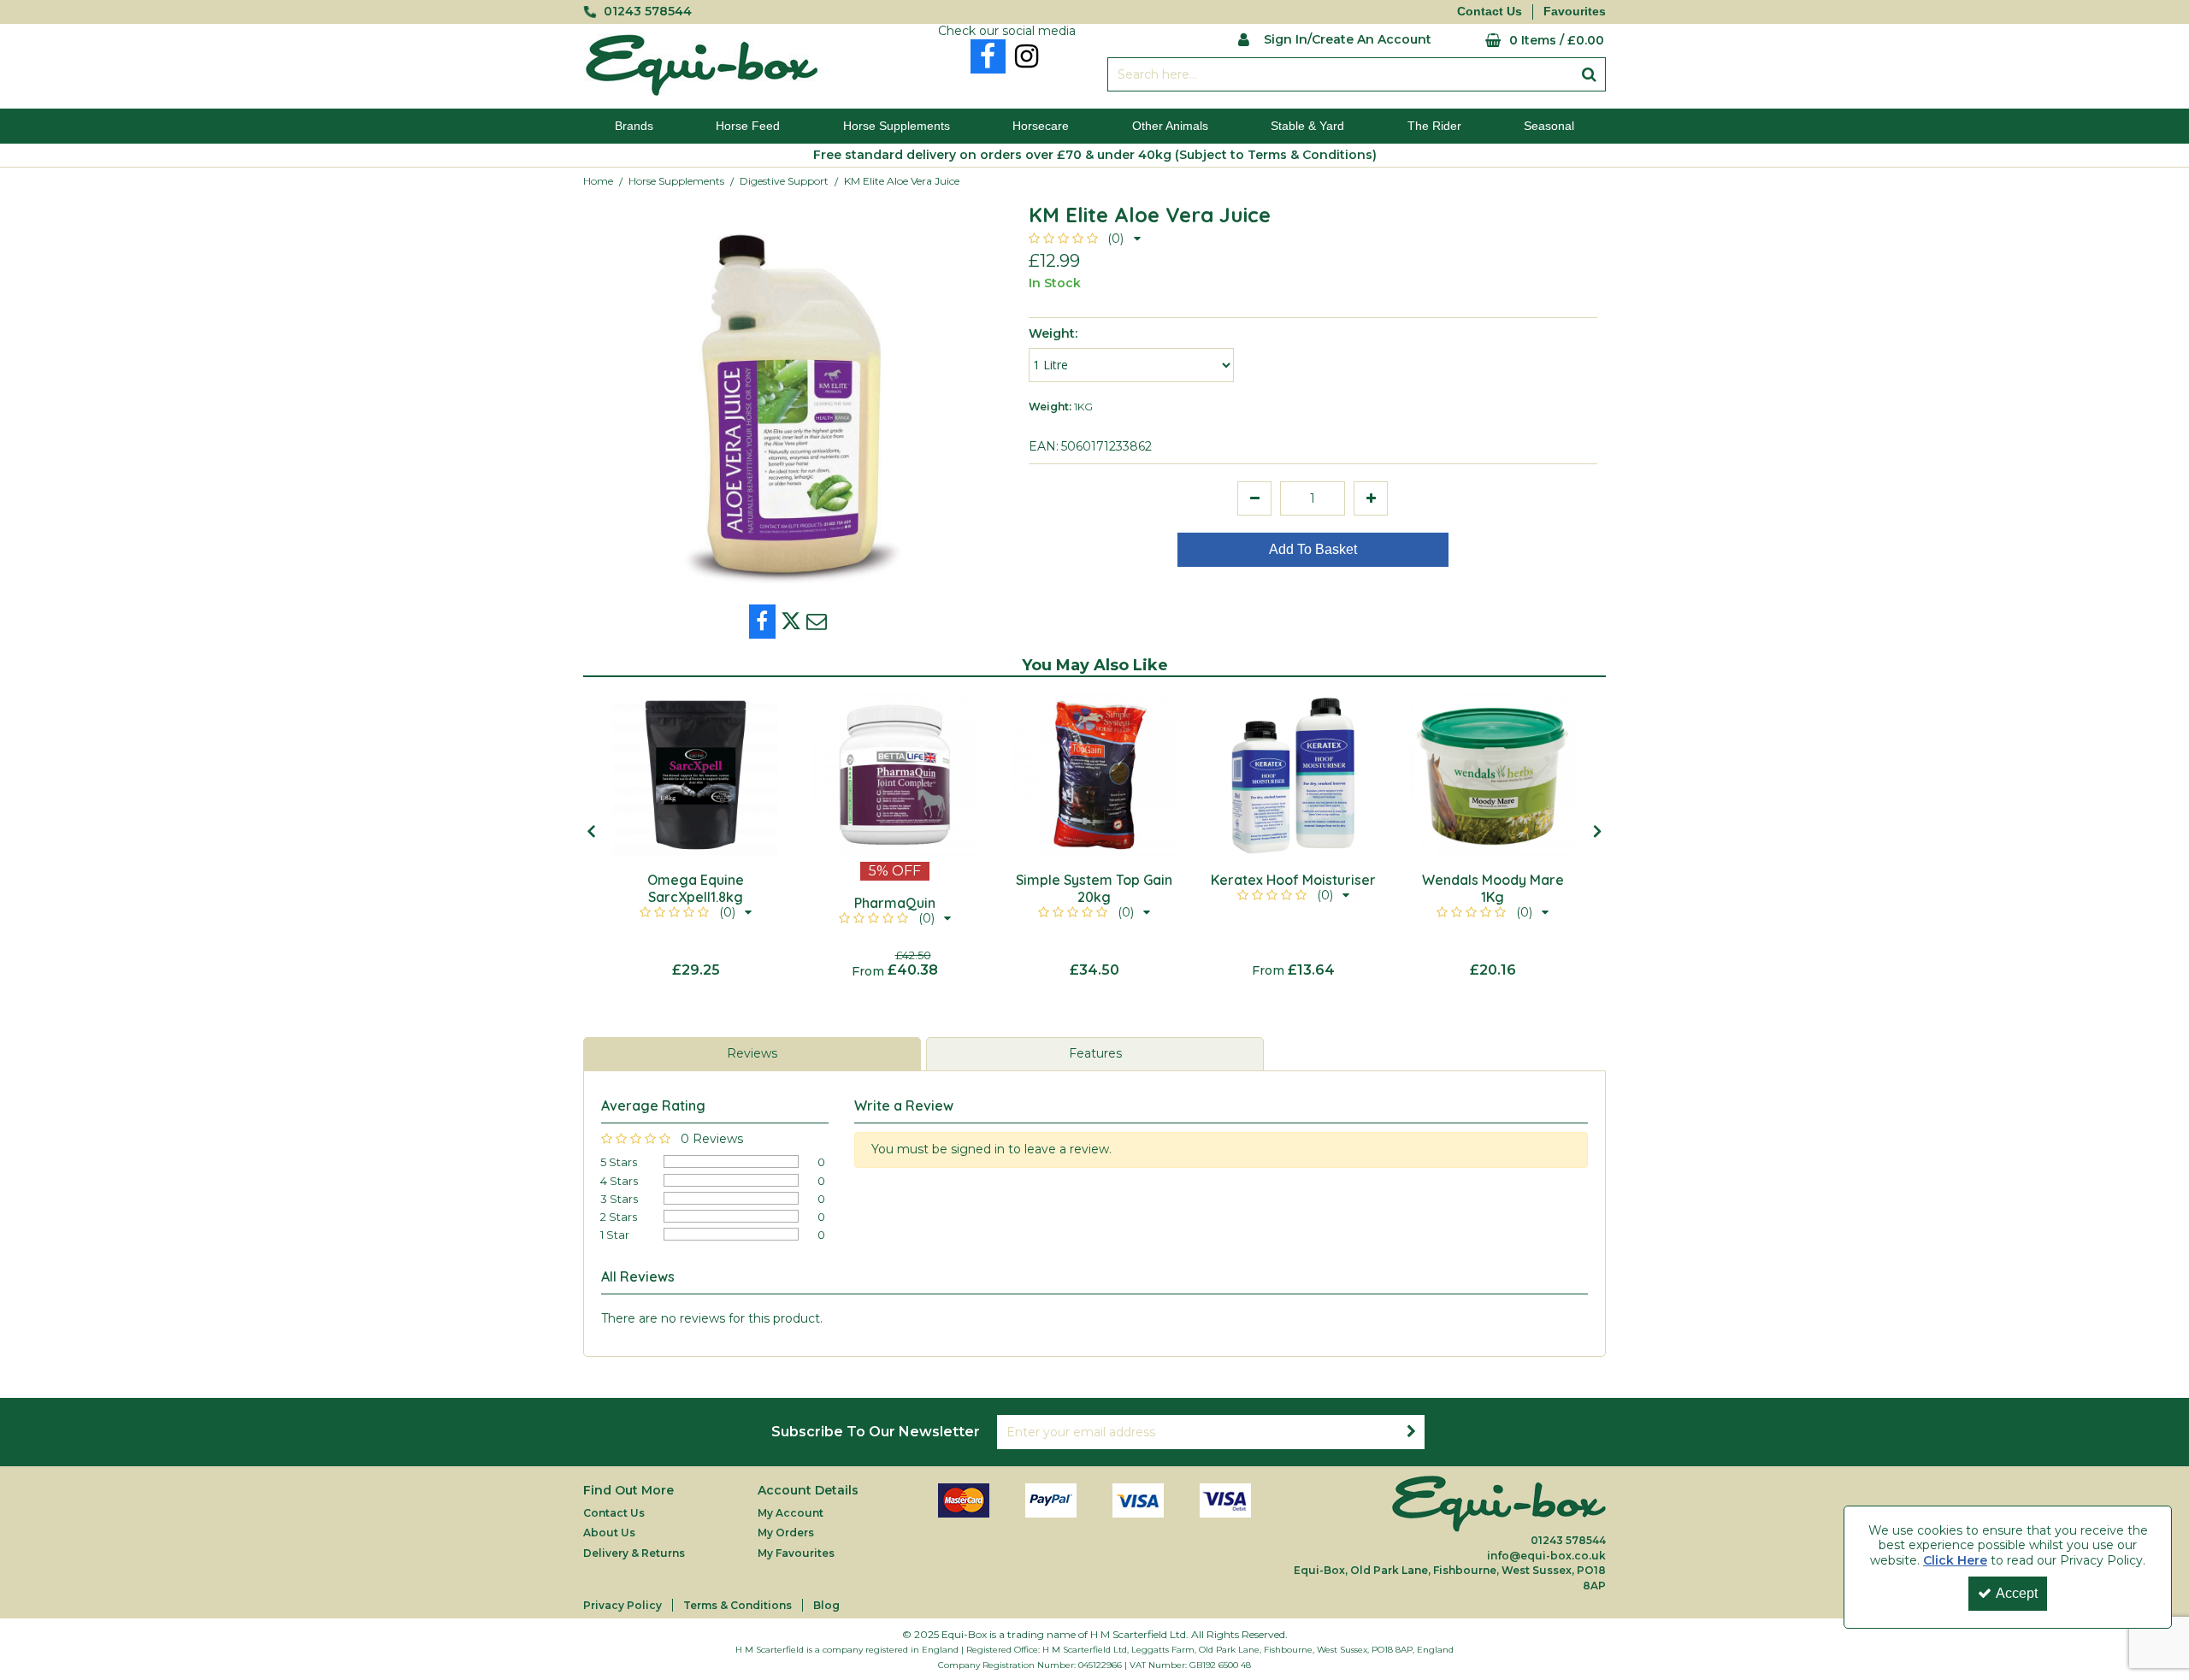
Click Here (1955, 1560)
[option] (696, 836)
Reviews (752, 1053)
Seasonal (1549, 126)
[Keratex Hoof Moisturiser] (1293, 775)
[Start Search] (1589, 74)
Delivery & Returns (634, 1553)
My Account (791, 1513)
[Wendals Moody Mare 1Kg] (1493, 775)
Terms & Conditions (738, 1605)
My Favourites (796, 1553)
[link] (988, 56)
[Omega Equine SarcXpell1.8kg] (696, 775)
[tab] (752, 1054)
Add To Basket (1313, 549)
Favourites (1575, 11)
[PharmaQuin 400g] (895, 775)
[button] (1085, 239)
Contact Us (1490, 11)
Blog (826, 1605)
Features (1095, 1053)
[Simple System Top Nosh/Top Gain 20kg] (1094, 775)
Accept (2017, 1593)
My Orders (786, 1533)
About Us (609, 1533)
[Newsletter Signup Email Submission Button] (1411, 1432)
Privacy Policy (622, 1605)
